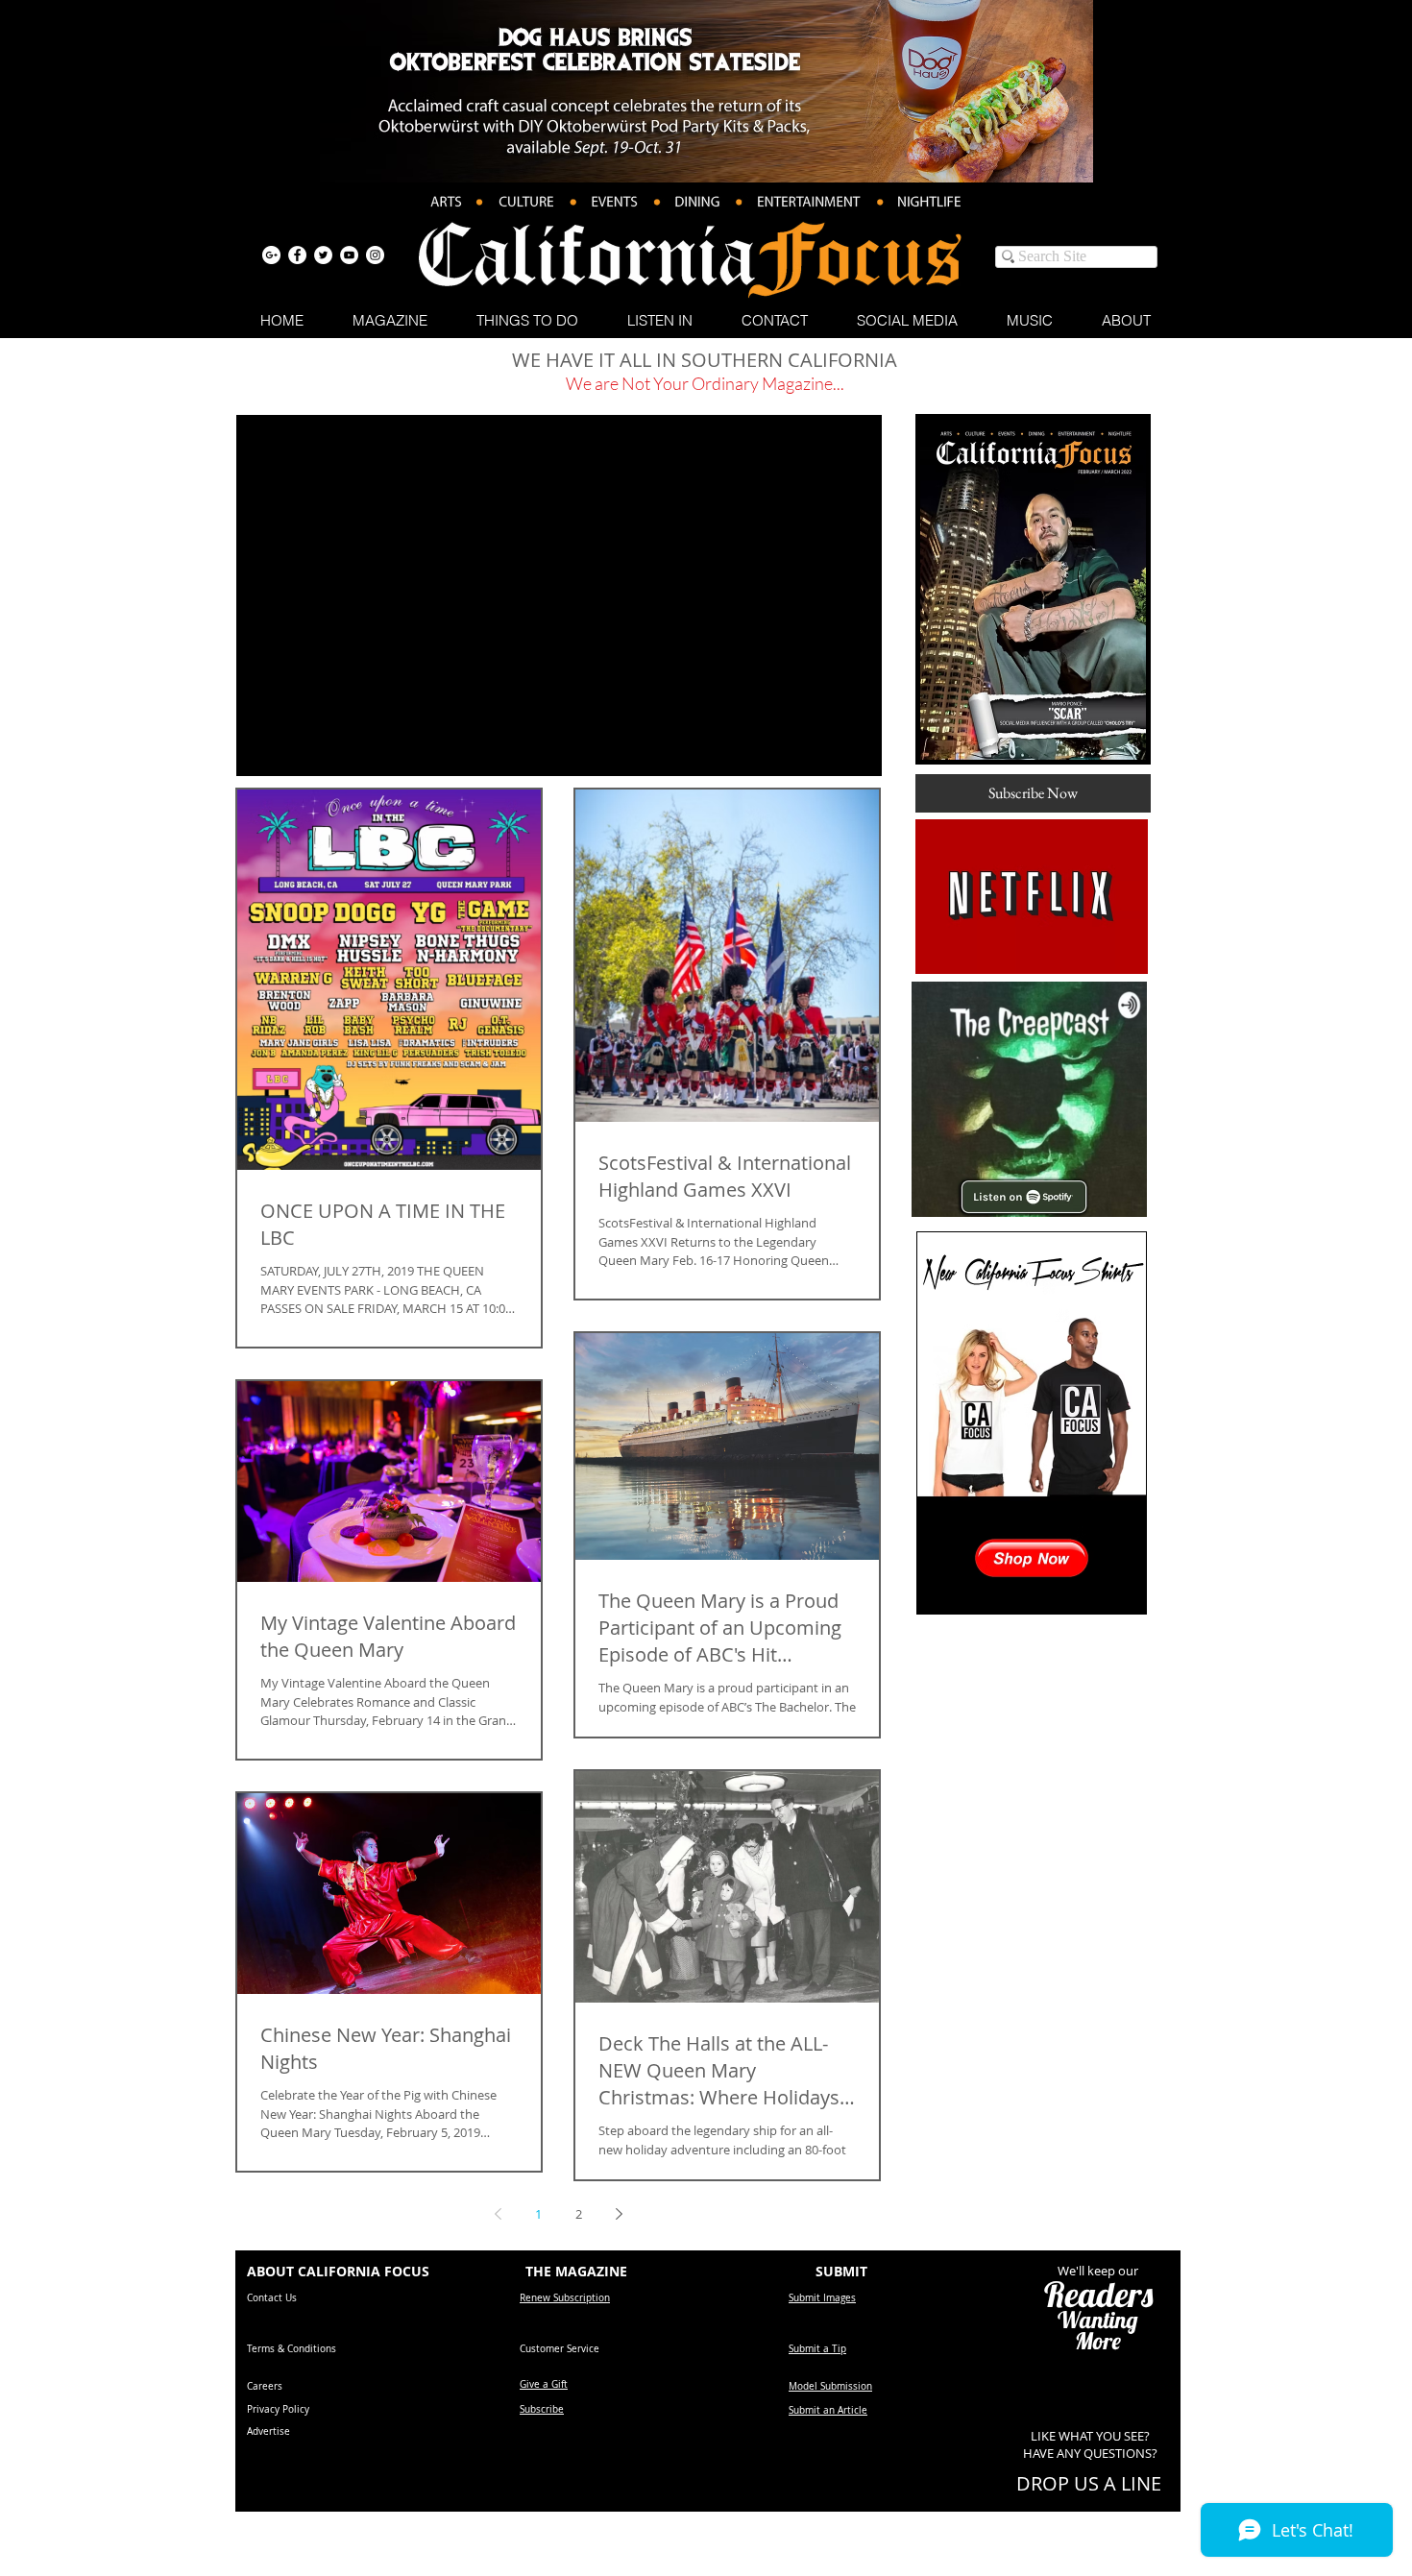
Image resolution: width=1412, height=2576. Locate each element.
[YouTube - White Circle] (349, 255)
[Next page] (619, 2214)
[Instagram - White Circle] (375, 255)
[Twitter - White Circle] (323, 255)
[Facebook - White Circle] (297, 255)
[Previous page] (498, 2214)
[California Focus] (271, 255)
